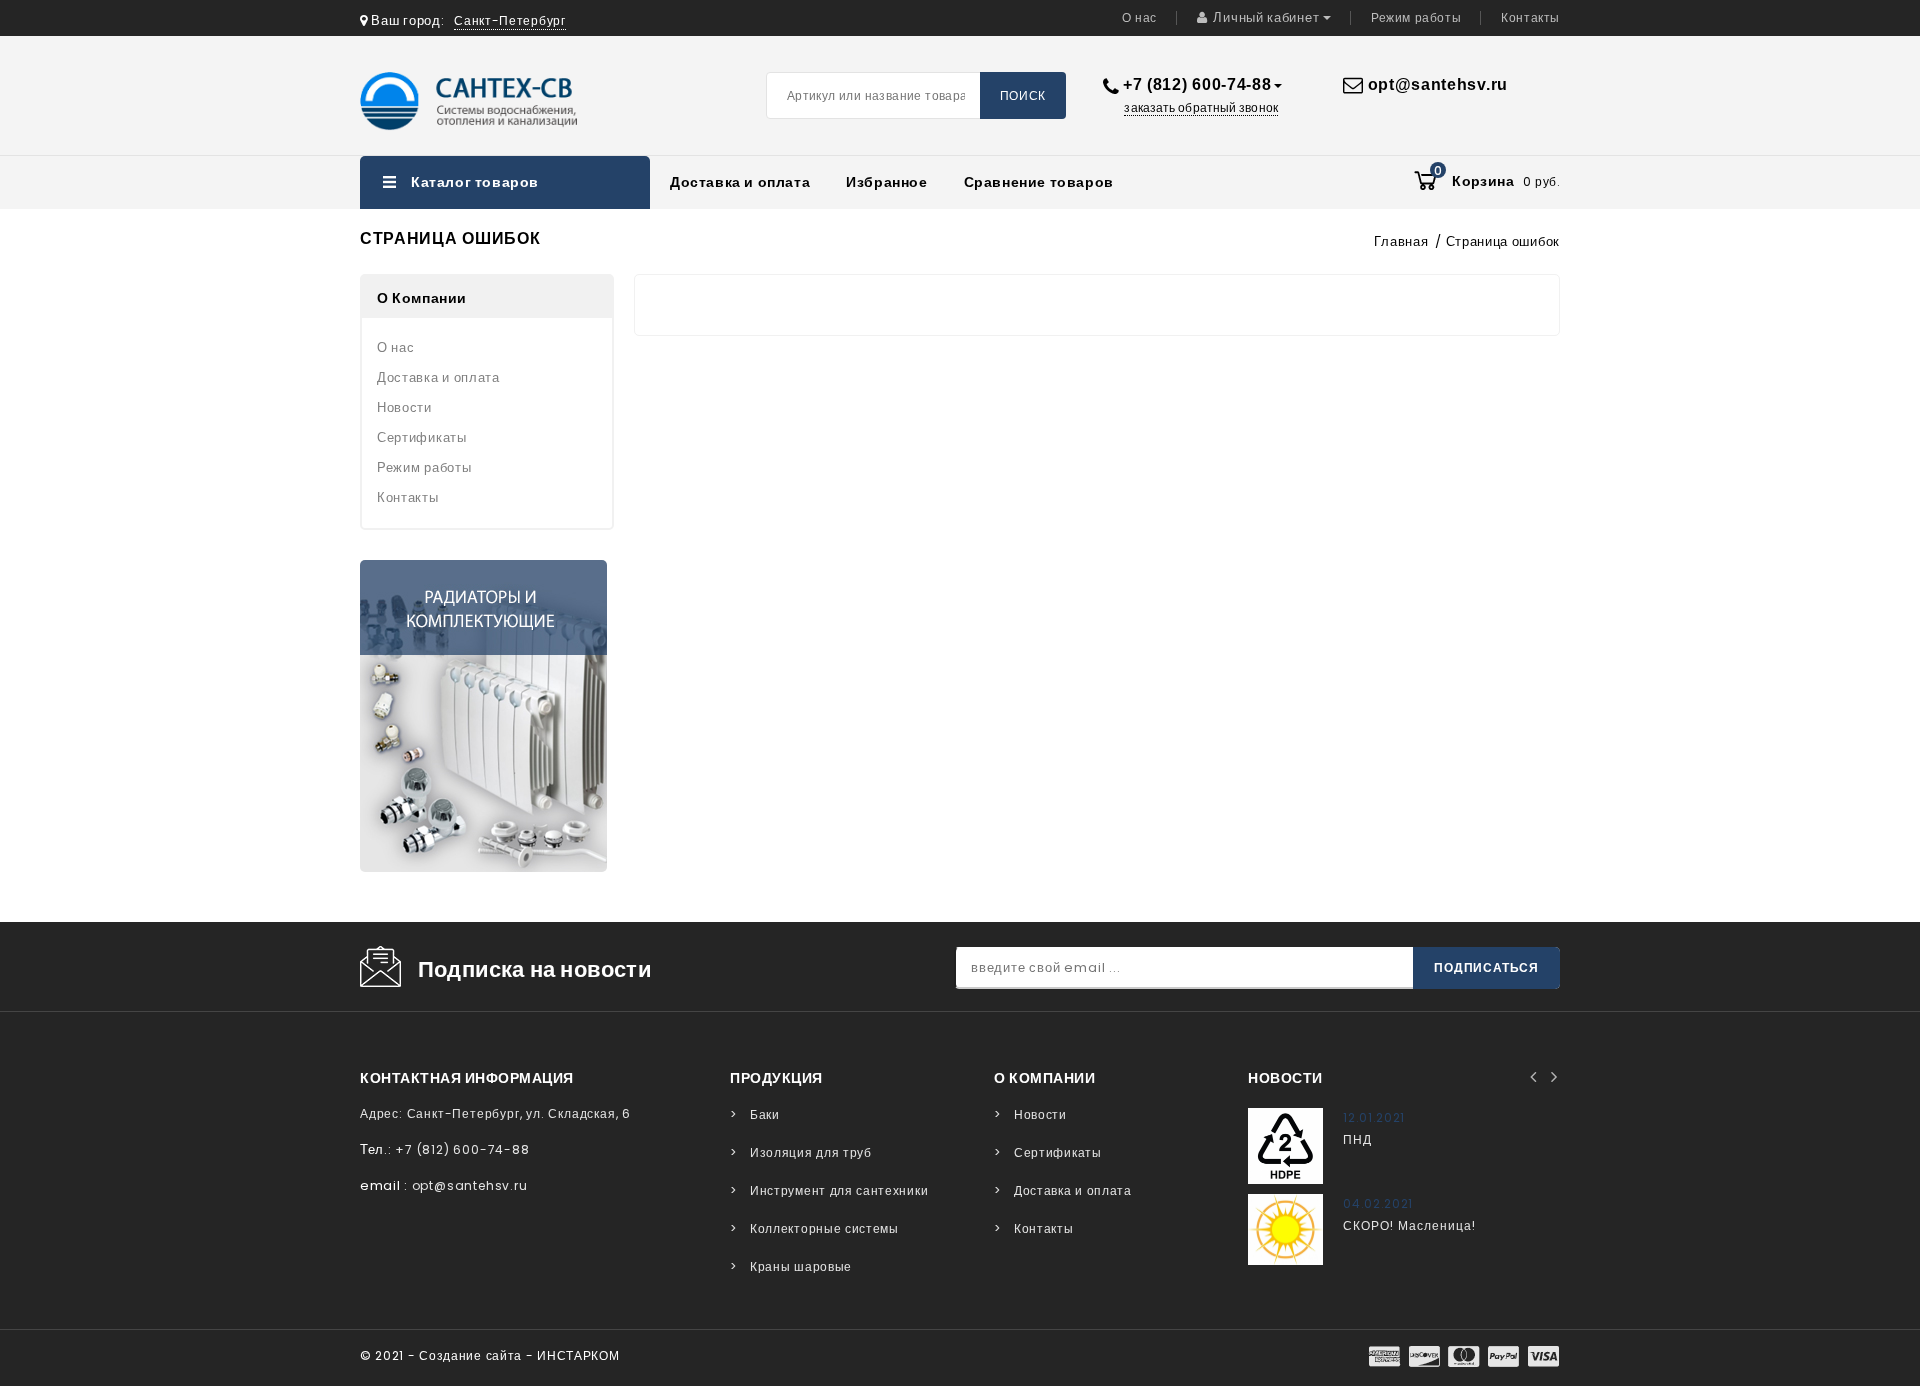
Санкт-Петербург (510, 20)
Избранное (886, 182)
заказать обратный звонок (1200, 108)
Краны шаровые (801, 1266)
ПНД (1357, 1139)
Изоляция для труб (811, 1152)
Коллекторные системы (824, 1228)
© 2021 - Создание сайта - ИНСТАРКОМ (490, 1355)
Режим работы (1416, 17)
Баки (765, 1114)
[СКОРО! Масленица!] (1285, 1229)
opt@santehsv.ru (1438, 84)
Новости (404, 407)
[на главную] (494, 100)
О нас (1139, 17)
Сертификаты (422, 437)
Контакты (1530, 17)
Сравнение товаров (1039, 182)
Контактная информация (467, 1078)
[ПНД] (1285, 1145)
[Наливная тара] (483, 716)
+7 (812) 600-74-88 (1197, 84)
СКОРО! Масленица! (1409, 1225)
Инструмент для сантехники (839, 1190)
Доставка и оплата (740, 182)
